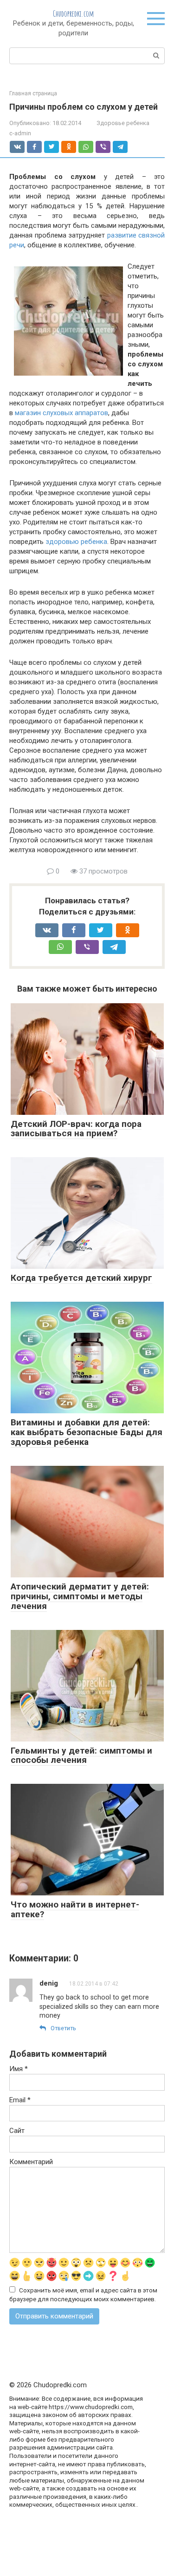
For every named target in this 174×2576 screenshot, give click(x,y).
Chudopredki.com (73, 13)
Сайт (17, 2131)
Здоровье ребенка (123, 123)
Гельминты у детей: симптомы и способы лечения (81, 1755)
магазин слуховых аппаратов (61, 413)
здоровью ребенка (76, 542)
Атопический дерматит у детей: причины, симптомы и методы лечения (80, 1596)
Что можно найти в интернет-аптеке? (75, 1909)
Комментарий (31, 2162)
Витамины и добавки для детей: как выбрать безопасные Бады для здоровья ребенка (87, 1432)
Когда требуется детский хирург (81, 1278)
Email (20, 2100)
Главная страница (33, 93)
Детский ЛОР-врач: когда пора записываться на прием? (76, 1129)
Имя (19, 2069)
